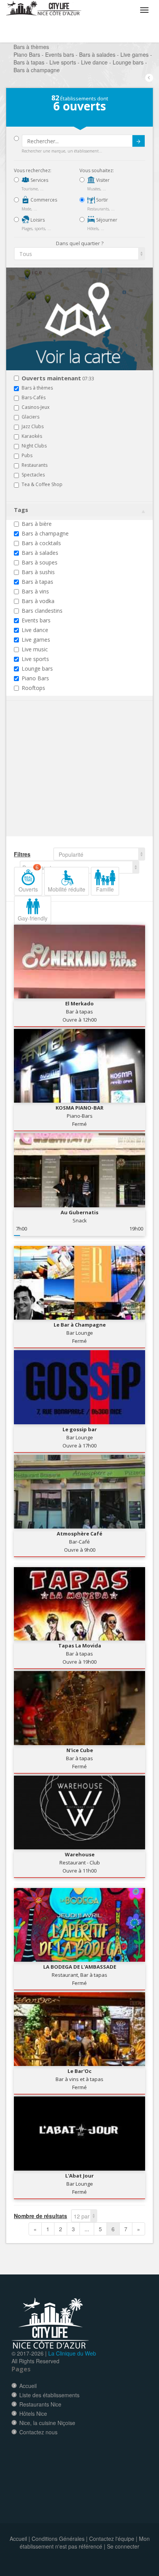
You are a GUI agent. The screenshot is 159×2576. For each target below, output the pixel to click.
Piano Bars (35, 678)
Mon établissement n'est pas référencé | (85, 2542)
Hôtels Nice (33, 2413)
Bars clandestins (42, 611)
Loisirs (37, 220)
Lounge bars (37, 669)
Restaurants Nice (40, 2404)
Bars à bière (37, 524)
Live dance (35, 630)
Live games (36, 640)
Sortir (101, 200)
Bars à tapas (37, 582)
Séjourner (106, 220)
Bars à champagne (45, 533)
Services (39, 180)
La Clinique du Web (72, 2353)
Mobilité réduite (67, 889)
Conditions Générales (58, 2539)
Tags (21, 510)
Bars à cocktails (41, 543)
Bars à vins (35, 591)
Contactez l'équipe (112, 2539)
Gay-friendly (33, 918)
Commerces (43, 200)
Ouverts (29, 880)
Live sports (35, 659)
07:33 (58, 379)
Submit (139, 141)
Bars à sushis (38, 572)
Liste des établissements (49, 2395)
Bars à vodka (38, 601)
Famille (105, 889)
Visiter (102, 180)
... (87, 2229)
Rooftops (33, 688)
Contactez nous (38, 2432)
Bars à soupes (40, 562)
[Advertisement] (60, 780)
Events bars (36, 620)
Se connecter (123, 2546)
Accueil (28, 2386)
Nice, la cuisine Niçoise (47, 2423)
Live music (35, 649)
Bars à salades (40, 553)
